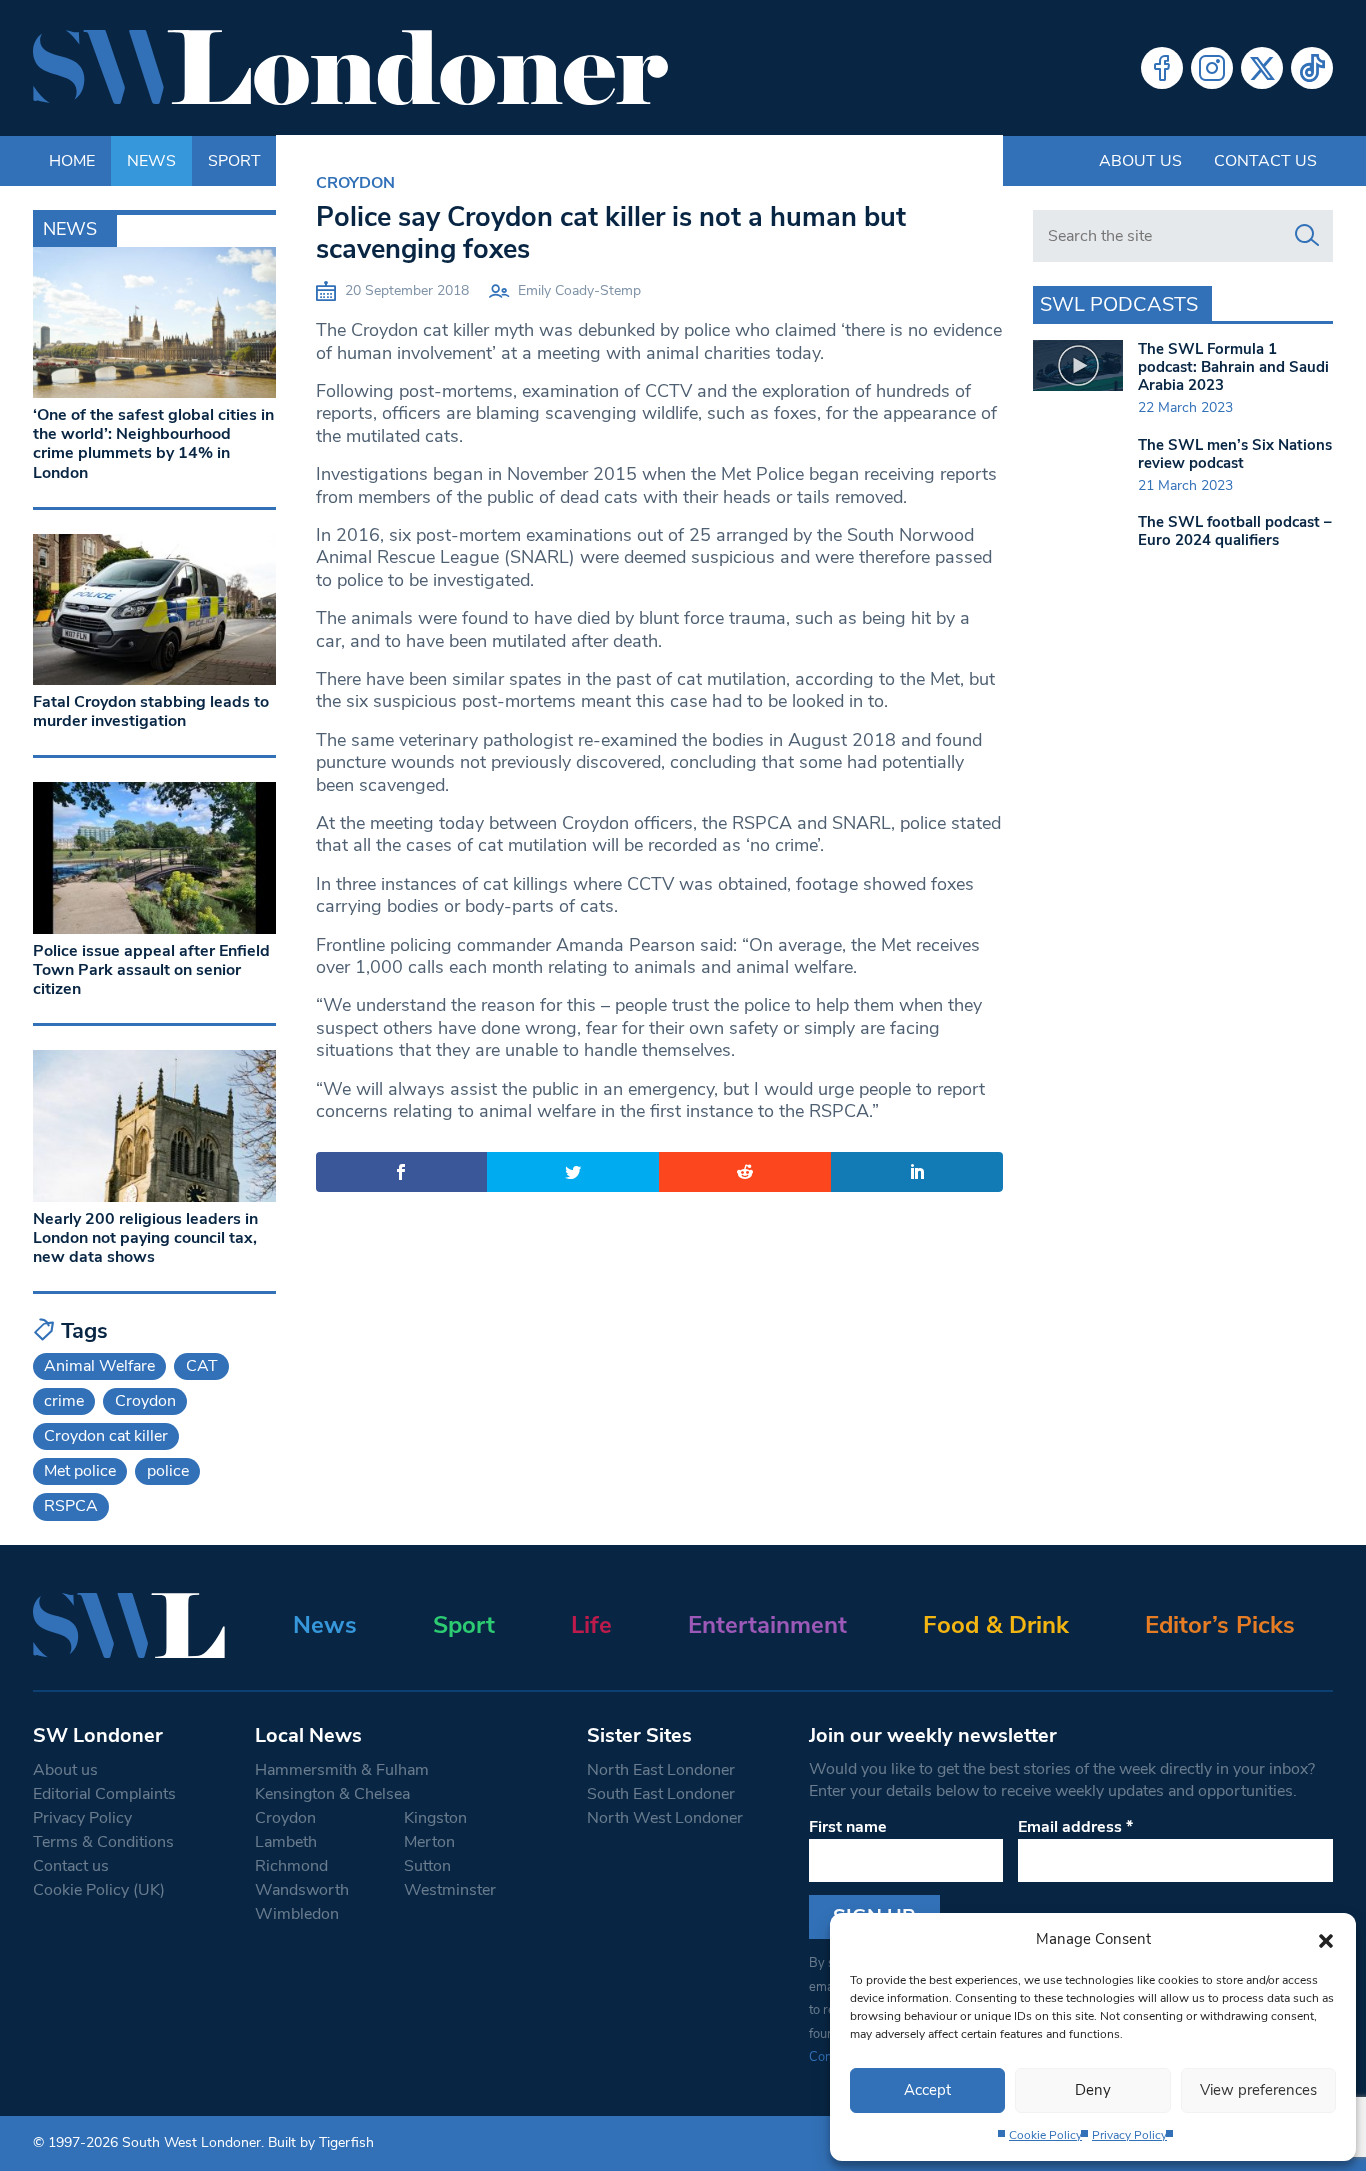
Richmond (291, 1866)
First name (848, 1827)
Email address (1075, 1827)
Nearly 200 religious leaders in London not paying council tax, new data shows (145, 1238)
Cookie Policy (1045, 2135)
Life (591, 1625)
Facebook (1162, 68)
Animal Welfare (99, 1366)
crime (64, 1401)
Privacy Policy (1129, 2135)
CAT (202, 1366)
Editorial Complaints (104, 1794)
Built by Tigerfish (321, 2142)
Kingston (435, 1818)
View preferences (1258, 2090)
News (325, 1625)
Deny (1093, 2090)
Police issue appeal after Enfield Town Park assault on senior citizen (151, 970)
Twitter (1262, 68)
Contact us (1265, 161)
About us (1140, 161)
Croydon (355, 183)
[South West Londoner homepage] (350, 68)
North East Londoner (661, 1770)
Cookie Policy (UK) (99, 1890)
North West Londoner (665, 1818)
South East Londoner (661, 1794)
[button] (1326, 1939)
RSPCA (71, 1506)
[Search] (1307, 236)
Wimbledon (297, 1914)
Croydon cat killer (106, 1436)
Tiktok (1312, 68)
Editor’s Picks (1220, 1625)
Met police (80, 1471)
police (168, 1471)
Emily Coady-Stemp (579, 290)
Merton (429, 1842)
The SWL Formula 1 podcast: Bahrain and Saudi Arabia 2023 (1233, 367)
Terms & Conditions (103, 1842)
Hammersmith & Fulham (342, 1770)
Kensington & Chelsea (332, 1794)
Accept (927, 2090)
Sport (464, 1625)
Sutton (427, 1866)
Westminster (450, 1890)
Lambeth (286, 1842)
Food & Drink (996, 1625)
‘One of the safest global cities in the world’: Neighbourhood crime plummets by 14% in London (153, 444)
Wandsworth (302, 1890)
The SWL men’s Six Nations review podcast (1235, 454)
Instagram (1212, 68)
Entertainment (767, 1625)
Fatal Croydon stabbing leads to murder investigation (151, 711)
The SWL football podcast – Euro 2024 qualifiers (1235, 531)
